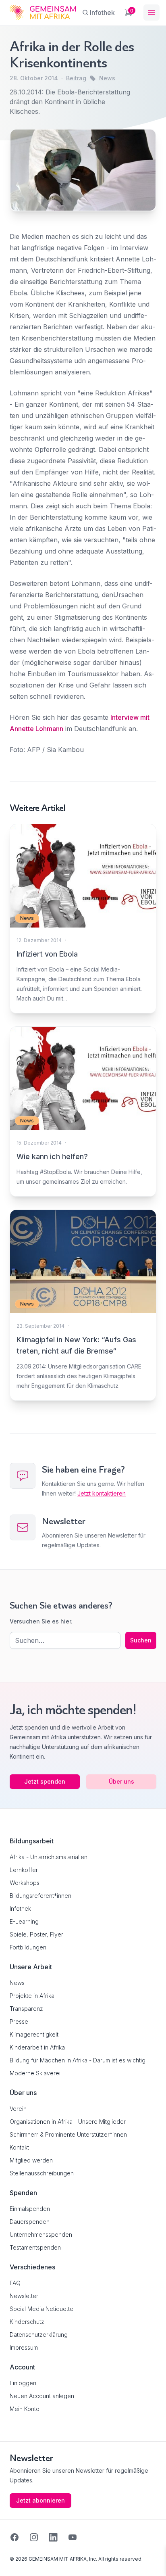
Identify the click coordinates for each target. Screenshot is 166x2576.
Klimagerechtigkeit (34, 2034)
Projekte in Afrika (32, 1996)
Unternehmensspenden (41, 2234)
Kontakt (19, 2147)
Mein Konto (25, 2409)
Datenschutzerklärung (39, 2335)
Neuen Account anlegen (42, 2396)
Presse (19, 2021)
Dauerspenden (30, 2222)
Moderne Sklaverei (35, 2073)
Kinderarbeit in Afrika (37, 2047)
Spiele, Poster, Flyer (36, 1934)
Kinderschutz (27, 2322)
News (107, 78)
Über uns (121, 1781)
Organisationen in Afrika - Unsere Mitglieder (68, 2122)
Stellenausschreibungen (42, 2173)
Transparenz (26, 2009)
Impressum (24, 2347)
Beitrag (76, 78)
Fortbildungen (28, 1947)
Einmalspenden (30, 2209)
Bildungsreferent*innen (40, 1896)
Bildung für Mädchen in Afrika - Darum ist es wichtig (78, 2060)
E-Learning (24, 1921)
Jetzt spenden (45, 1781)
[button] (15, 2561)
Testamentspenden (35, 2247)
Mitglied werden (31, 2160)
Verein (18, 2109)
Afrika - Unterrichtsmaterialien (49, 1857)
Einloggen (23, 2383)
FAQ (15, 2283)
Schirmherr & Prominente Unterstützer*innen (68, 2134)
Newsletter (24, 2296)
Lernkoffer (24, 1870)
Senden (83, 1438)
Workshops (25, 1883)
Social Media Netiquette (41, 2309)
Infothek (20, 1908)
